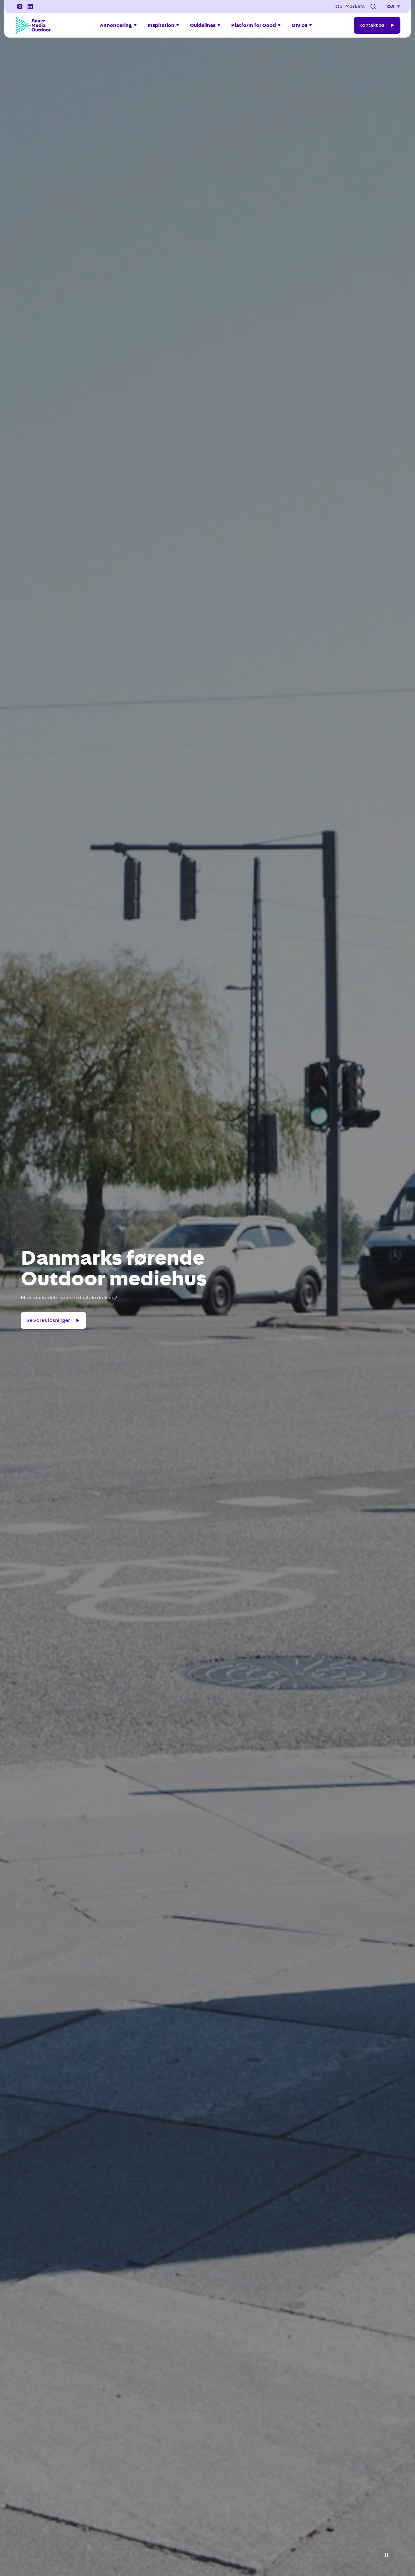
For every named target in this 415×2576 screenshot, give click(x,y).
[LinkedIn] (30, 6)
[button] (373, 6)
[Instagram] (20, 6)
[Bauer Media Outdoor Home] (33, 25)
